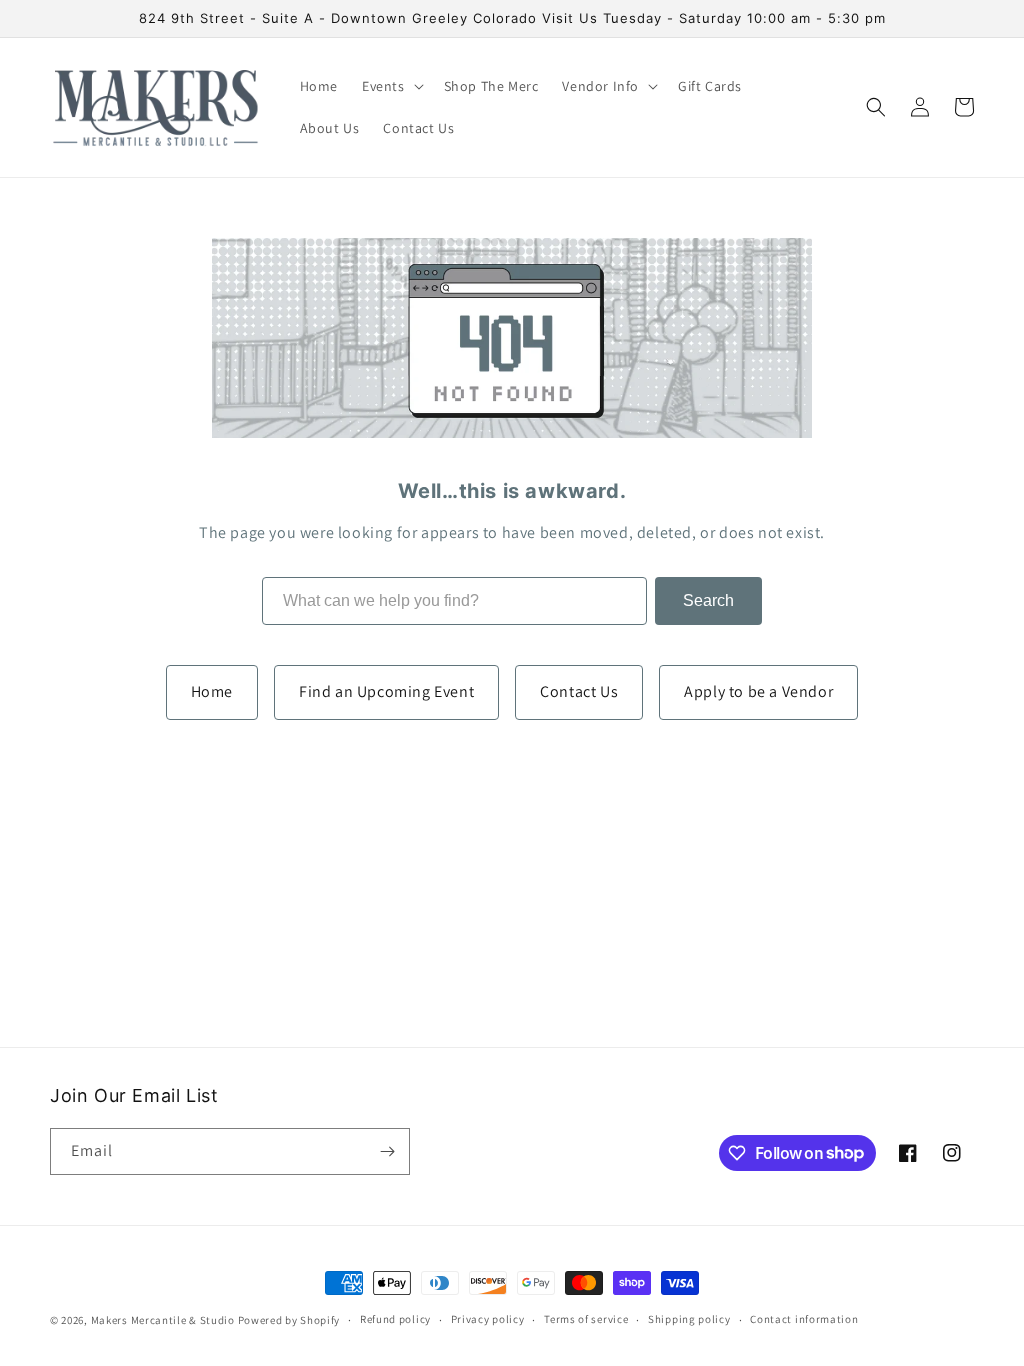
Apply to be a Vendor (758, 691)
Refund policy (395, 1319)
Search (708, 600)
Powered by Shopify (289, 1320)
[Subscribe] (387, 1151)
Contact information (804, 1319)
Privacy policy (488, 1319)
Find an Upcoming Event (386, 691)
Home (212, 691)
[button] (391, 86)
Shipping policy (689, 1319)
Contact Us (579, 691)
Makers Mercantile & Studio (163, 1320)
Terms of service (586, 1319)
